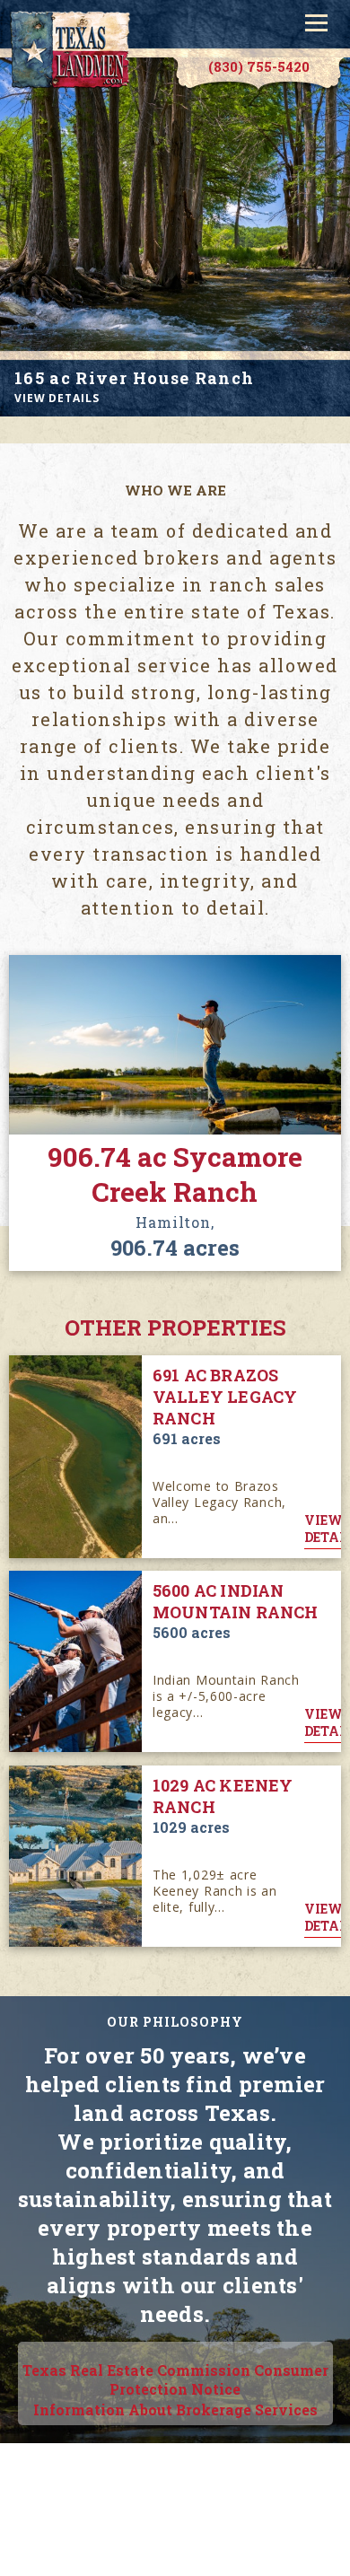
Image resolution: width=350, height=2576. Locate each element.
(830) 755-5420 (259, 66)
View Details (57, 398)
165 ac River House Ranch (134, 378)
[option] (175, 237)
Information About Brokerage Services (175, 2410)
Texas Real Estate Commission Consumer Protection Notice (175, 2379)
